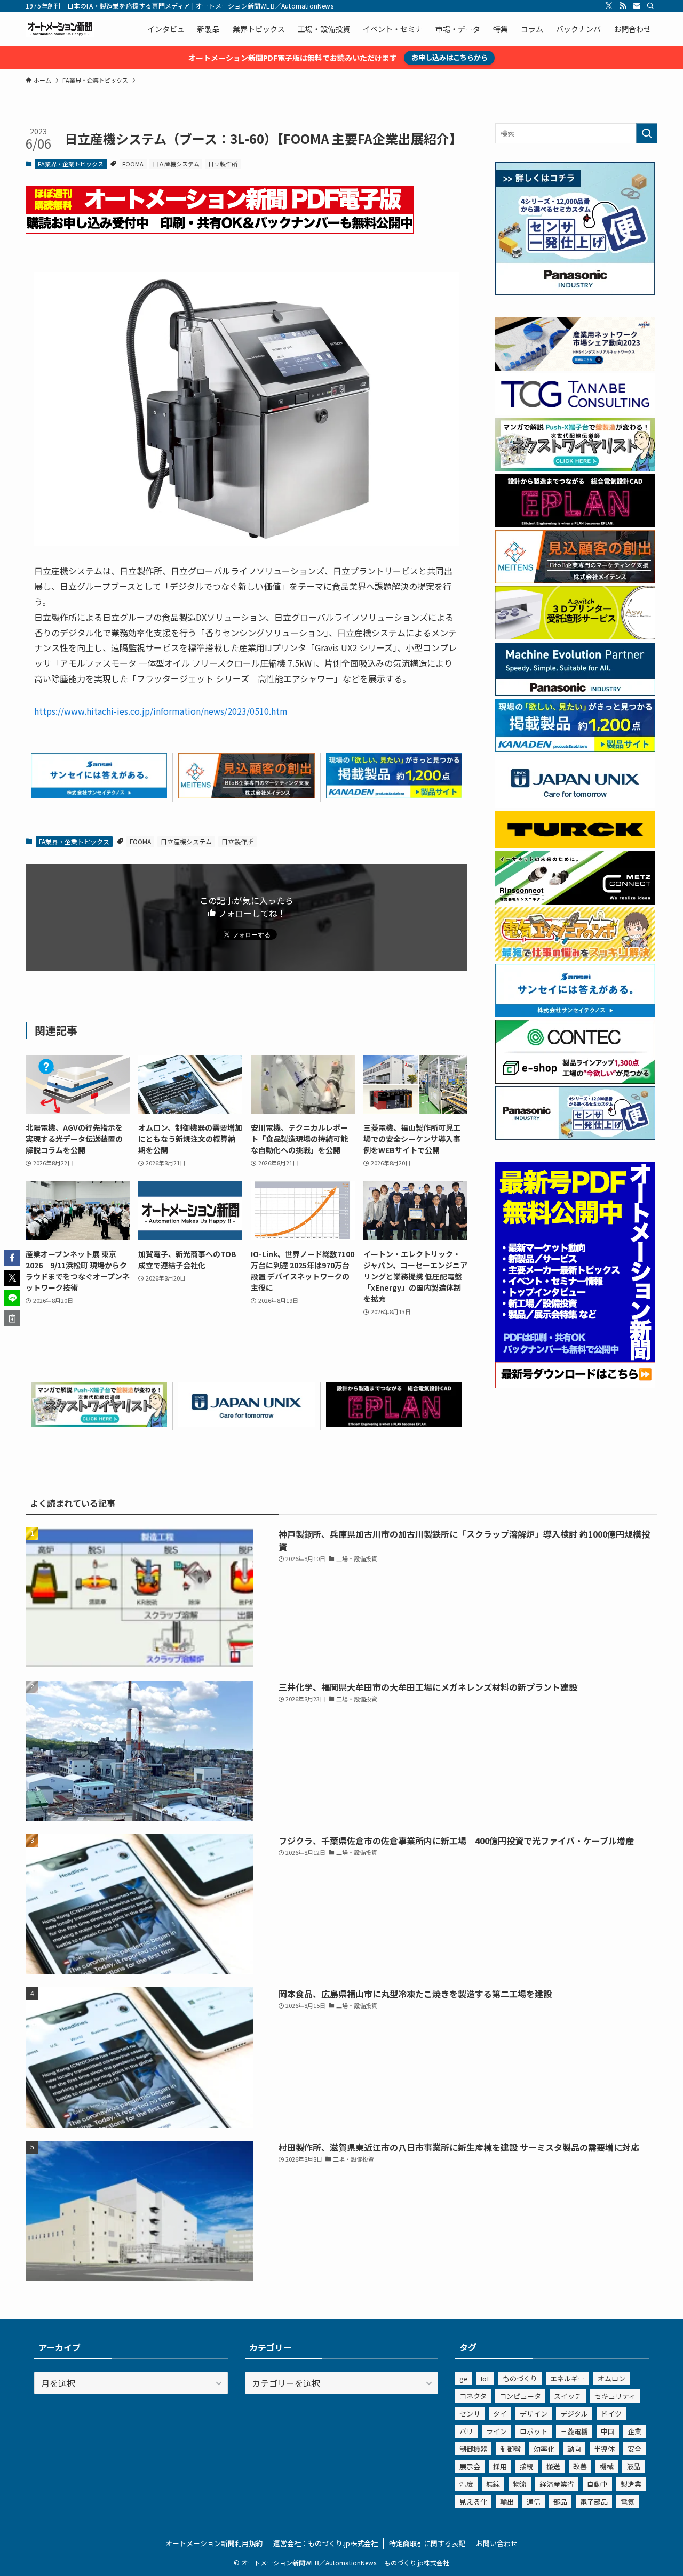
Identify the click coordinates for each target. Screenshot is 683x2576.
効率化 (544, 2449)
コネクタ (473, 2396)
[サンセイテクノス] (99, 795)
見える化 (473, 2502)
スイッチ (568, 2396)
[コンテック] (575, 1081)
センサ (470, 2414)
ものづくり (520, 2378)
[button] (12, 1258)
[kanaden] (394, 795)
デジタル (574, 2414)
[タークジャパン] (575, 845)
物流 (520, 2484)
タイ (500, 2414)
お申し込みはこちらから (450, 57)
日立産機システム (176, 164)
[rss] (623, 6)
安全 (634, 2449)
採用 (500, 2466)
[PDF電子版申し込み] (220, 230)
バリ (466, 2431)
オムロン (611, 2378)
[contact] (637, 6)
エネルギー (567, 2378)
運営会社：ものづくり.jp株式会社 (325, 2543)
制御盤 (510, 2449)
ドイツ (611, 2414)
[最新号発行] (575, 1385)
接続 (527, 2466)
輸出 (507, 2502)
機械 (607, 2466)
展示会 (470, 2466)
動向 (574, 2449)
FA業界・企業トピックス (71, 164)
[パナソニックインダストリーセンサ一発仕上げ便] (575, 292)
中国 (608, 2431)
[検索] (650, 6)
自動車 (597, 2484)
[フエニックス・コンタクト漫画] (99, 1423)
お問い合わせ (497, 2543)
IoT (485, 2378)
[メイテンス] (246, 795)
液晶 (633, 2466)
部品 (560, 2502)
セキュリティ (615, 2396)
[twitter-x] (609, 6)
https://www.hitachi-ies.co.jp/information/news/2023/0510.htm (161, 711)
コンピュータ (520, 2396)
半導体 (604, 2449)
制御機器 (473, 2449)
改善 (580, 2466)
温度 (466, 2484)
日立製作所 (223, 164)
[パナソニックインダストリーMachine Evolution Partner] (575, 693)
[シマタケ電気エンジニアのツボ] (575, 957)
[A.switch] (575, 636)
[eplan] (394, 1423)
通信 (534, 2502)
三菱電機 (574, 2431)
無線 (493, 2484)
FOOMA (133, 164)
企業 (634, 2431)
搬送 (553, 2466)
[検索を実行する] (647, 133)
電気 (628, 2502)
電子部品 (594, 2502)
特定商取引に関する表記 (427, 2543)
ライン (497, 2431)
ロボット (534, 2431)
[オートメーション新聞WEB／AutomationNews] (60, 29)
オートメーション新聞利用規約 (214, 2543)
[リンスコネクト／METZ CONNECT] (575, 901)
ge (464, 2378)
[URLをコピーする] (12, 1318)
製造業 (631, 2484)
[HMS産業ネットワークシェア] (575, 367)
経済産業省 (557, 2484)
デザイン (534, 2414)
